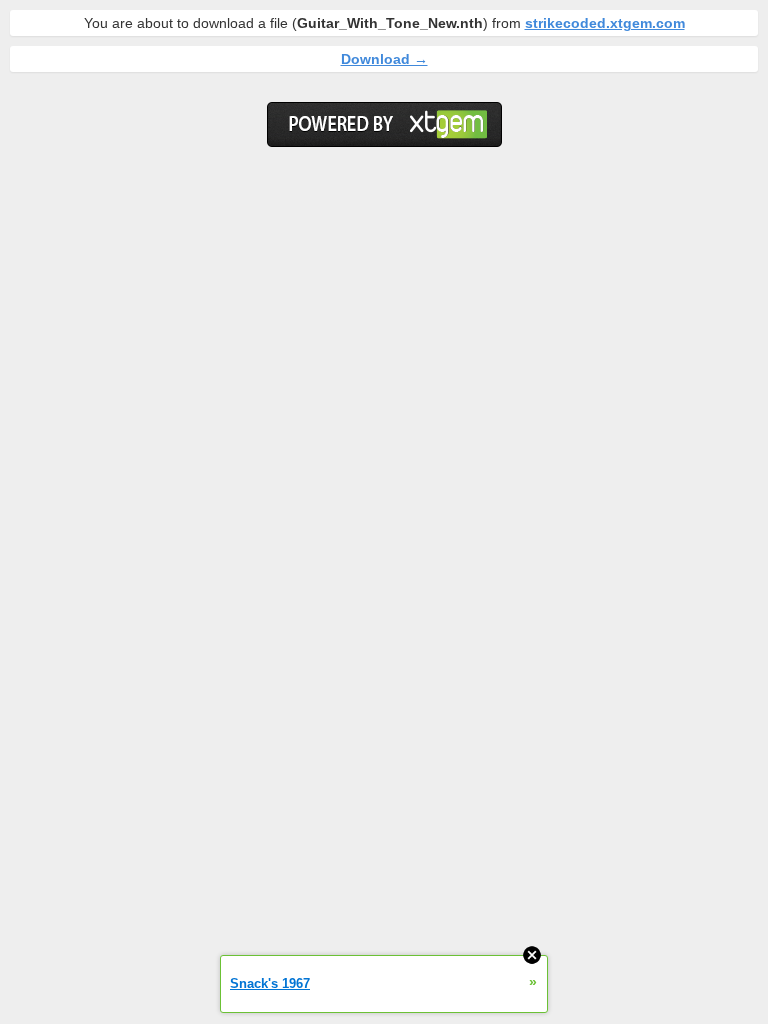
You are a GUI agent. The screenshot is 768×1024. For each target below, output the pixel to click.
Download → (384, 59)
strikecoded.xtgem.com (605, 23)
